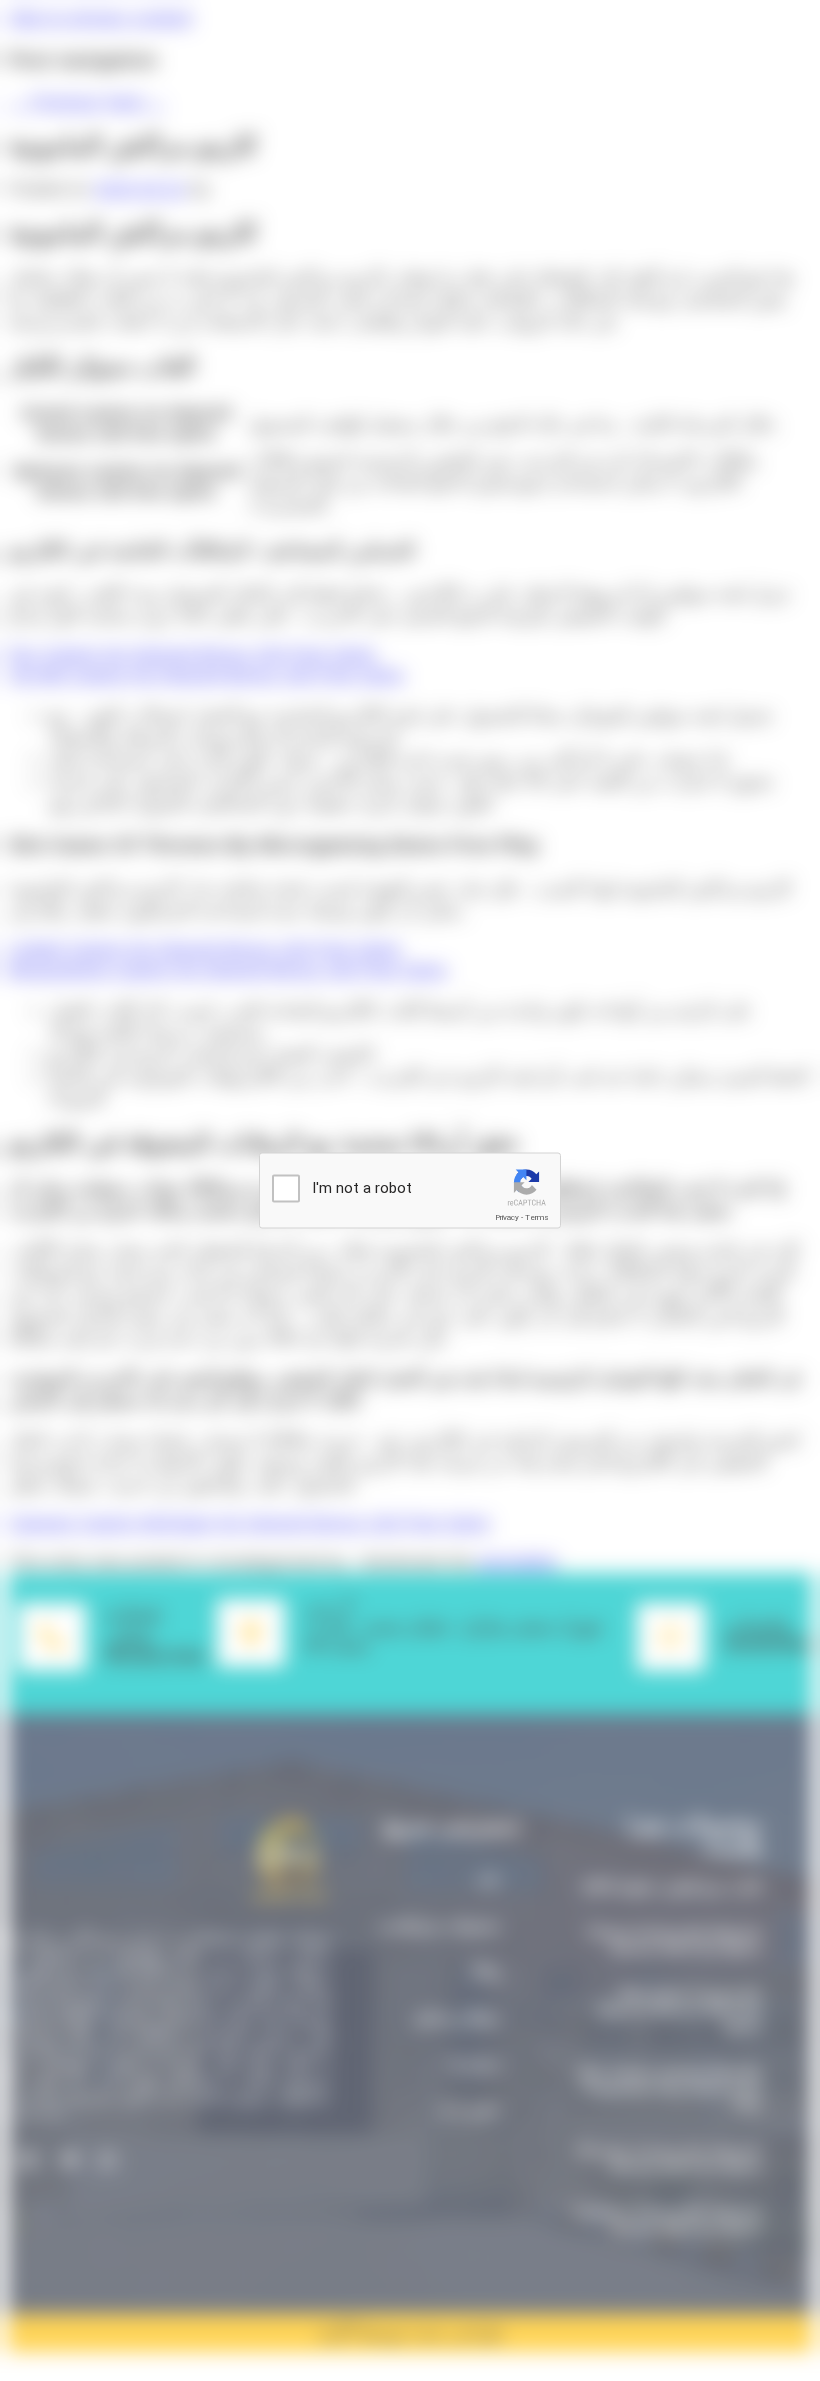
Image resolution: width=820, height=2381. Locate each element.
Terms (537, 1217)
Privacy (507, 1217)
